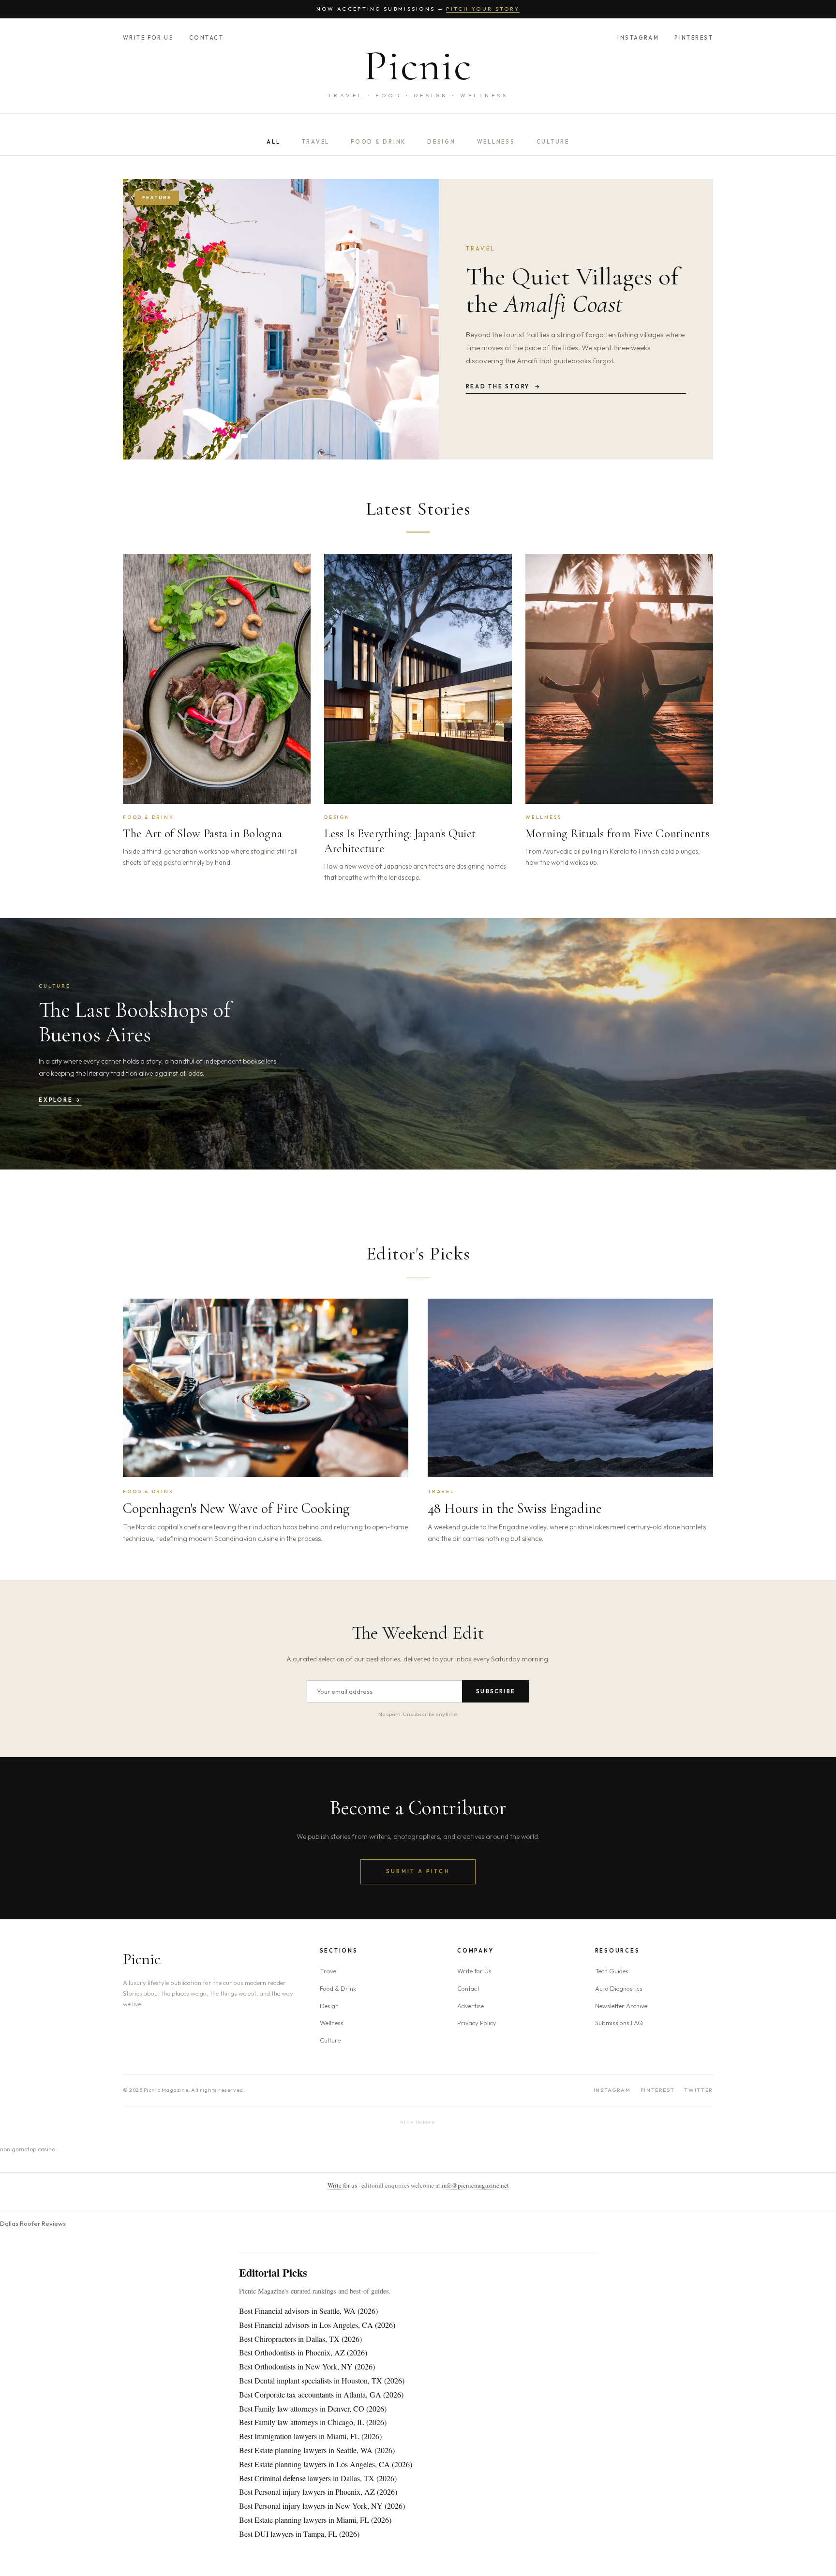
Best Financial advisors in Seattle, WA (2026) (308, 2311)
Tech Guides (612, 1971)
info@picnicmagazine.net (475, 2185)
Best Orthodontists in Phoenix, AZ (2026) (303, 2352)
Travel (316, 142)
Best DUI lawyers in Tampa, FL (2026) (299, 2534)
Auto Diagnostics (619, 1988)
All (273, 142)
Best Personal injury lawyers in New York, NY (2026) (322, 2506)
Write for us (342, 2185)
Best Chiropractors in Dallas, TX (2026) (300, 2339)
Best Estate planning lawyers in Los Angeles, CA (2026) (326, 2464)
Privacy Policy (477, 2023)
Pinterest (694, 38)
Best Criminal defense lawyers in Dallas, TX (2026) (318, 2478)
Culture (553, 142)
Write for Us (148, 38)
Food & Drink (378, 142)
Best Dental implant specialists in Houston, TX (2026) (322, 2380)
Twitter (699, 2090)
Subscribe (496, 1691)
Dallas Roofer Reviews (33, 2223)
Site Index (418, 2122)
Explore (60, 1100)
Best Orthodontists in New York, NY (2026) (307, 2366)
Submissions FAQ (619, 2023)
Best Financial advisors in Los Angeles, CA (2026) (317, 2325)
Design (441, 142)
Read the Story (504, 386)
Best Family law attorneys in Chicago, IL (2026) (313, 2422)
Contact (206, 38)
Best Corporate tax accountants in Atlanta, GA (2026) (321, 2394)
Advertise (470, 2006)
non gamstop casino (28, 2149)
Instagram (638, 38)
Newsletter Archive (621, 2006)
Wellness (496, 142)
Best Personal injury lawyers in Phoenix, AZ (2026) (318, 2492)
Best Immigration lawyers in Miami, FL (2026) (310, 2436)
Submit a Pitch (418, 1871)
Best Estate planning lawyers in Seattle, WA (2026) (317, 2450)
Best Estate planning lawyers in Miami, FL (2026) (315, 2520)
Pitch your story (483, 9)
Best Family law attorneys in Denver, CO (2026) (313, 2408)
